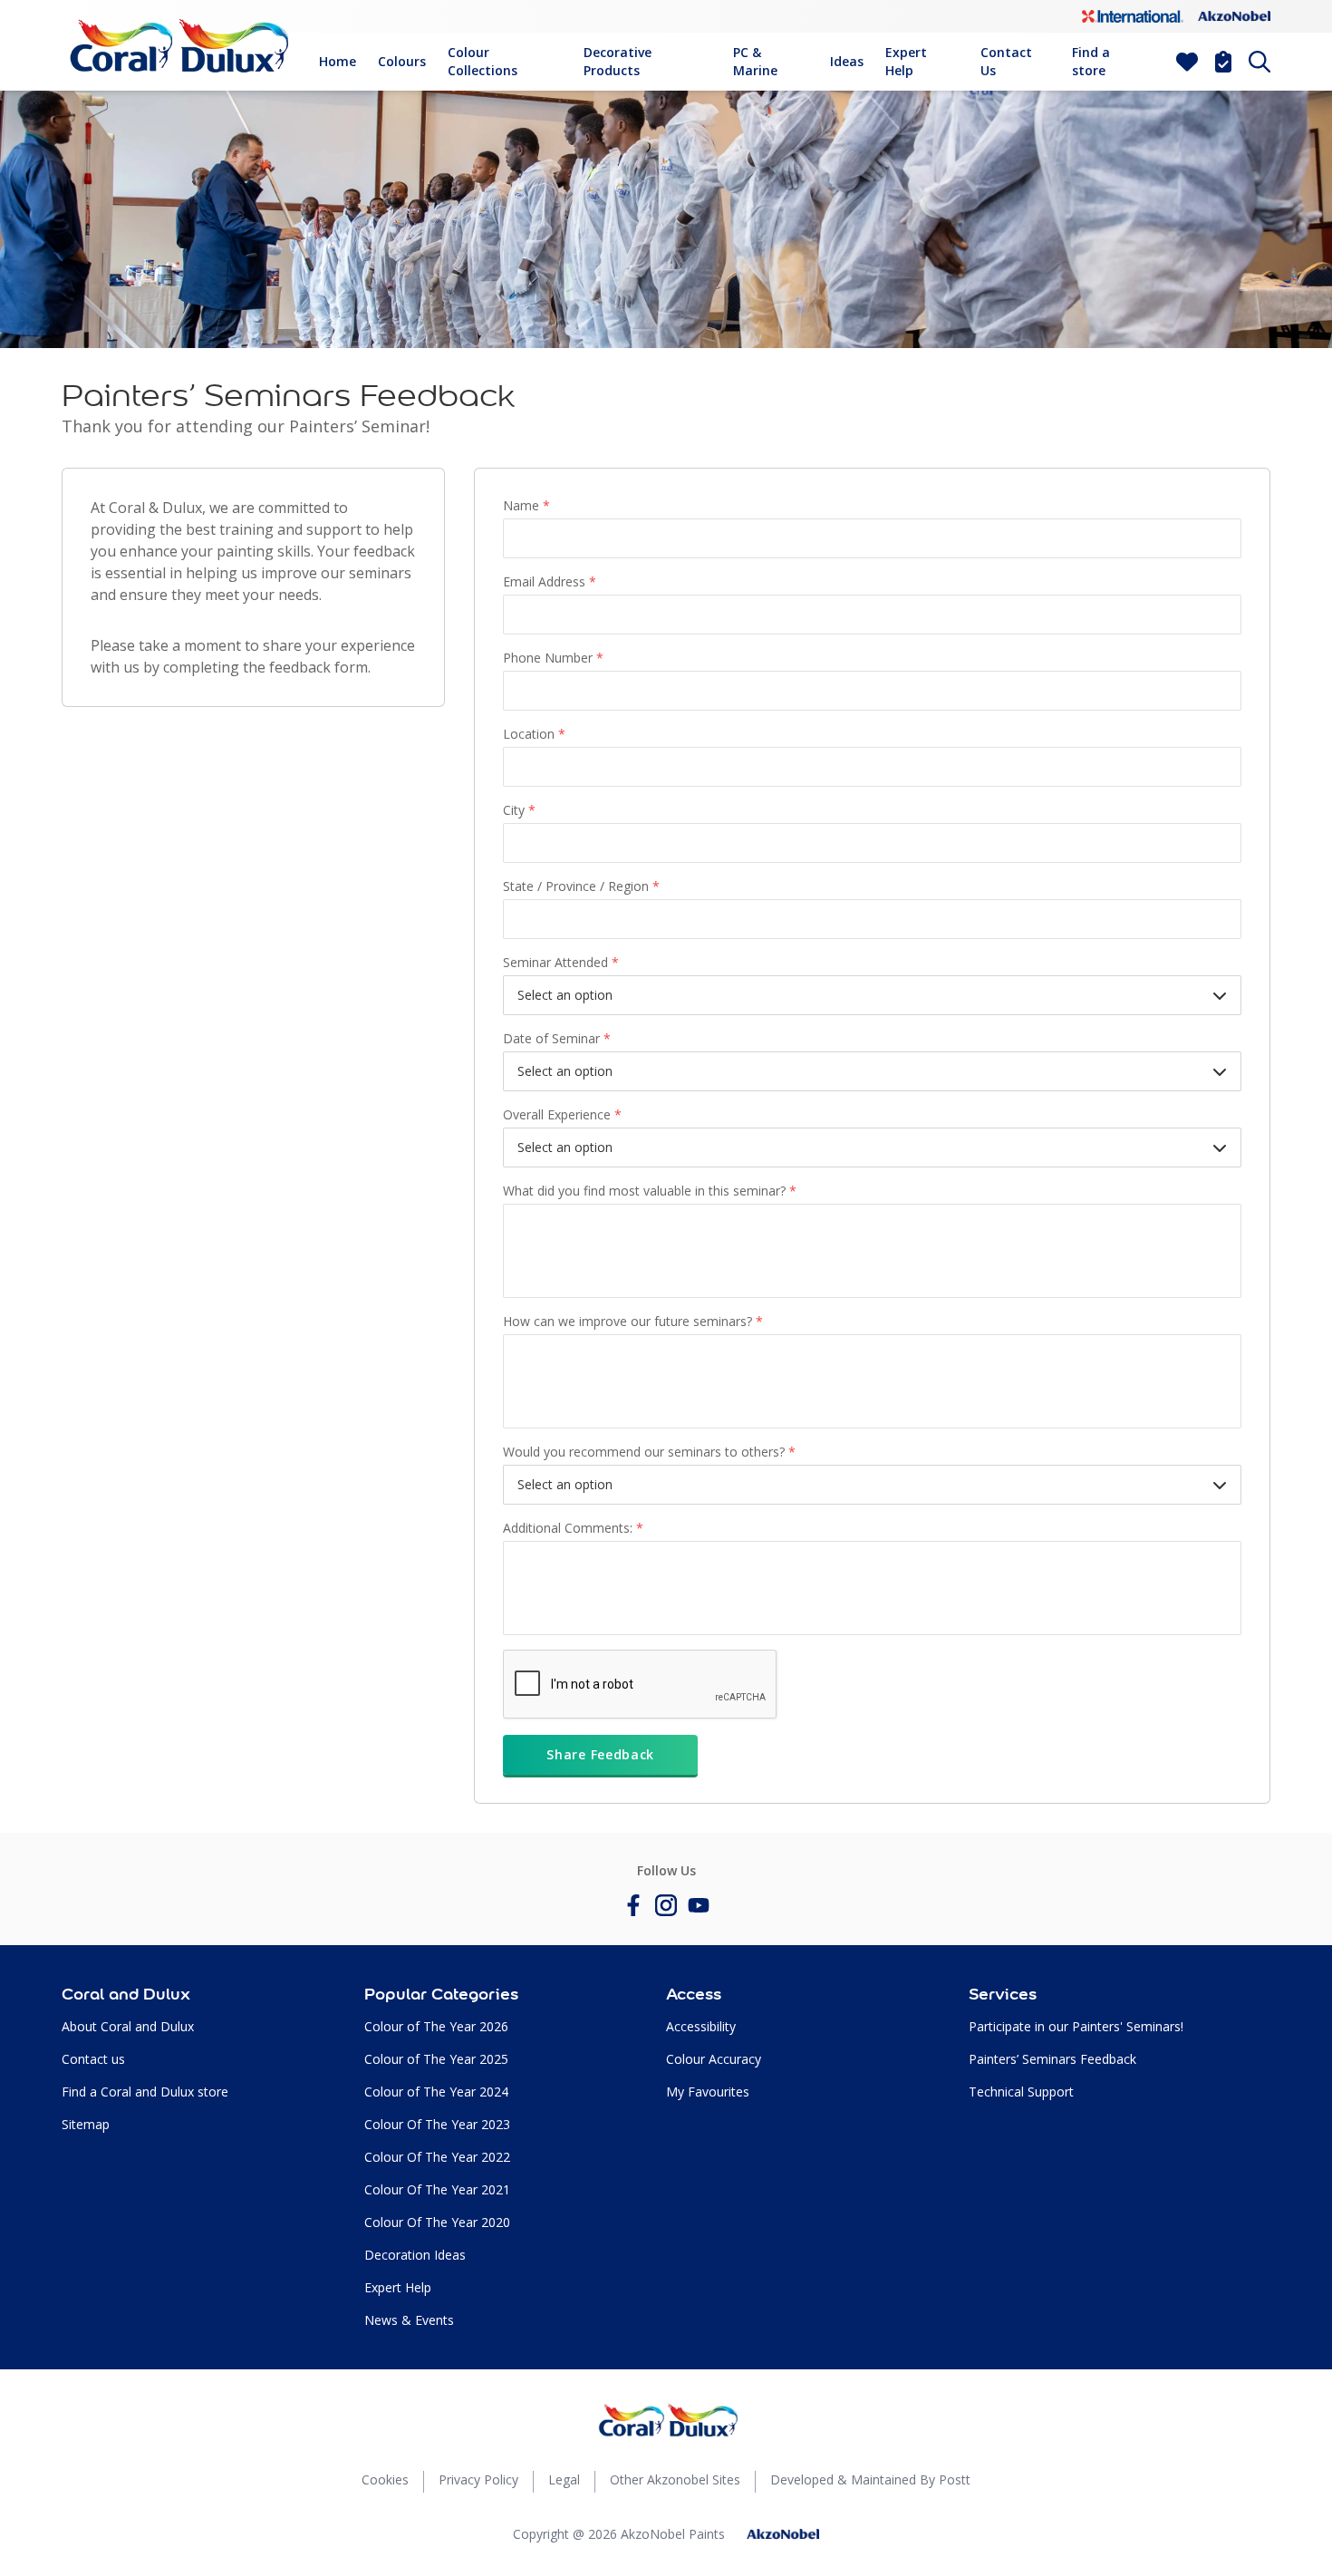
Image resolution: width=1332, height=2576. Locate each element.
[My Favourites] (1187, 62)
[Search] (1260, 62)
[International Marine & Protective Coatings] (1133, 16)
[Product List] (1223, 62)
